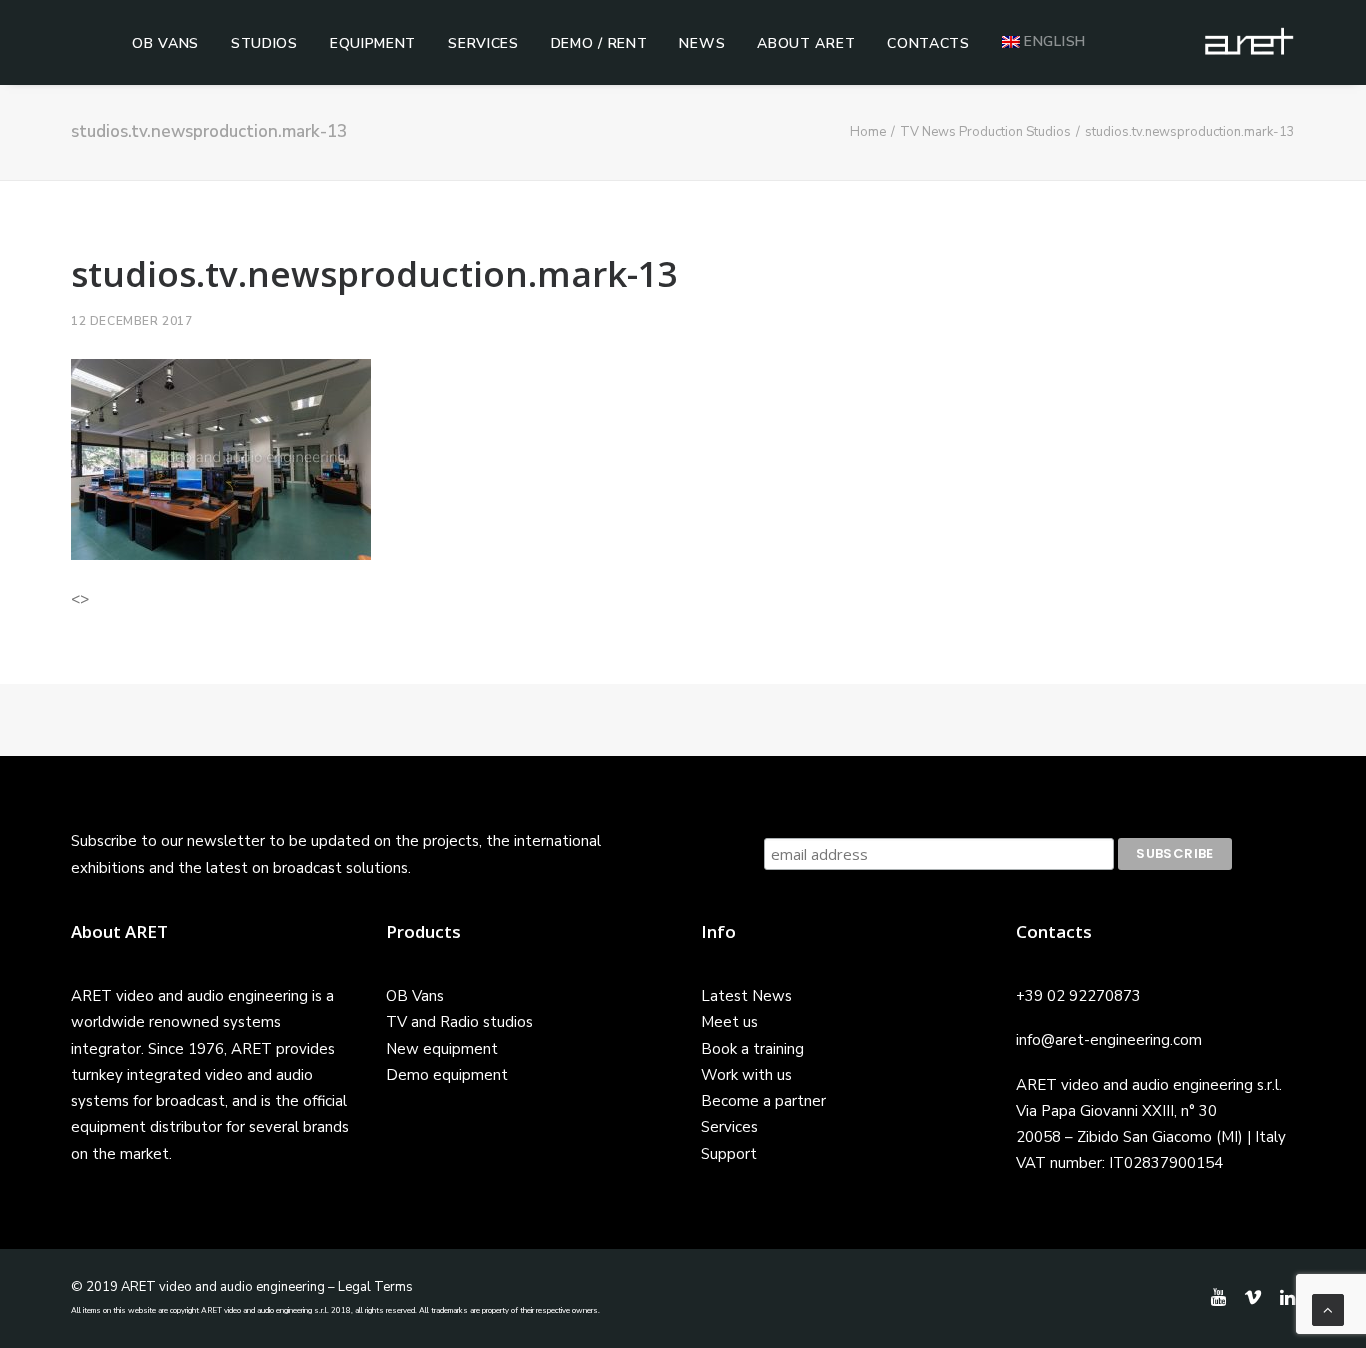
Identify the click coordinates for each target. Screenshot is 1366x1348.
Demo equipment (447, 1075)
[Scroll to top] (1328, 1309)
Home (868, 132)
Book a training (752, 1049)
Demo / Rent (599, 43)
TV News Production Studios (985, 132)
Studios (264, 43)
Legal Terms (375, 1287)
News (702, 43)
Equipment (373, 43)
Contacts (928, 43)
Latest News (746, 996)
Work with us (746, 1075)
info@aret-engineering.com (1109, 1040)
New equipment (442, 1049)
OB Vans (165, 43)
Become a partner (763, 1101)
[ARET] (1249, 42)
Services (483, 43)
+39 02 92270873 (1078, 996)
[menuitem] (165, 44)
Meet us (729, 1022)
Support (729, 1154)
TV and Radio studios (459, 1022)
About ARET (806, 43)
